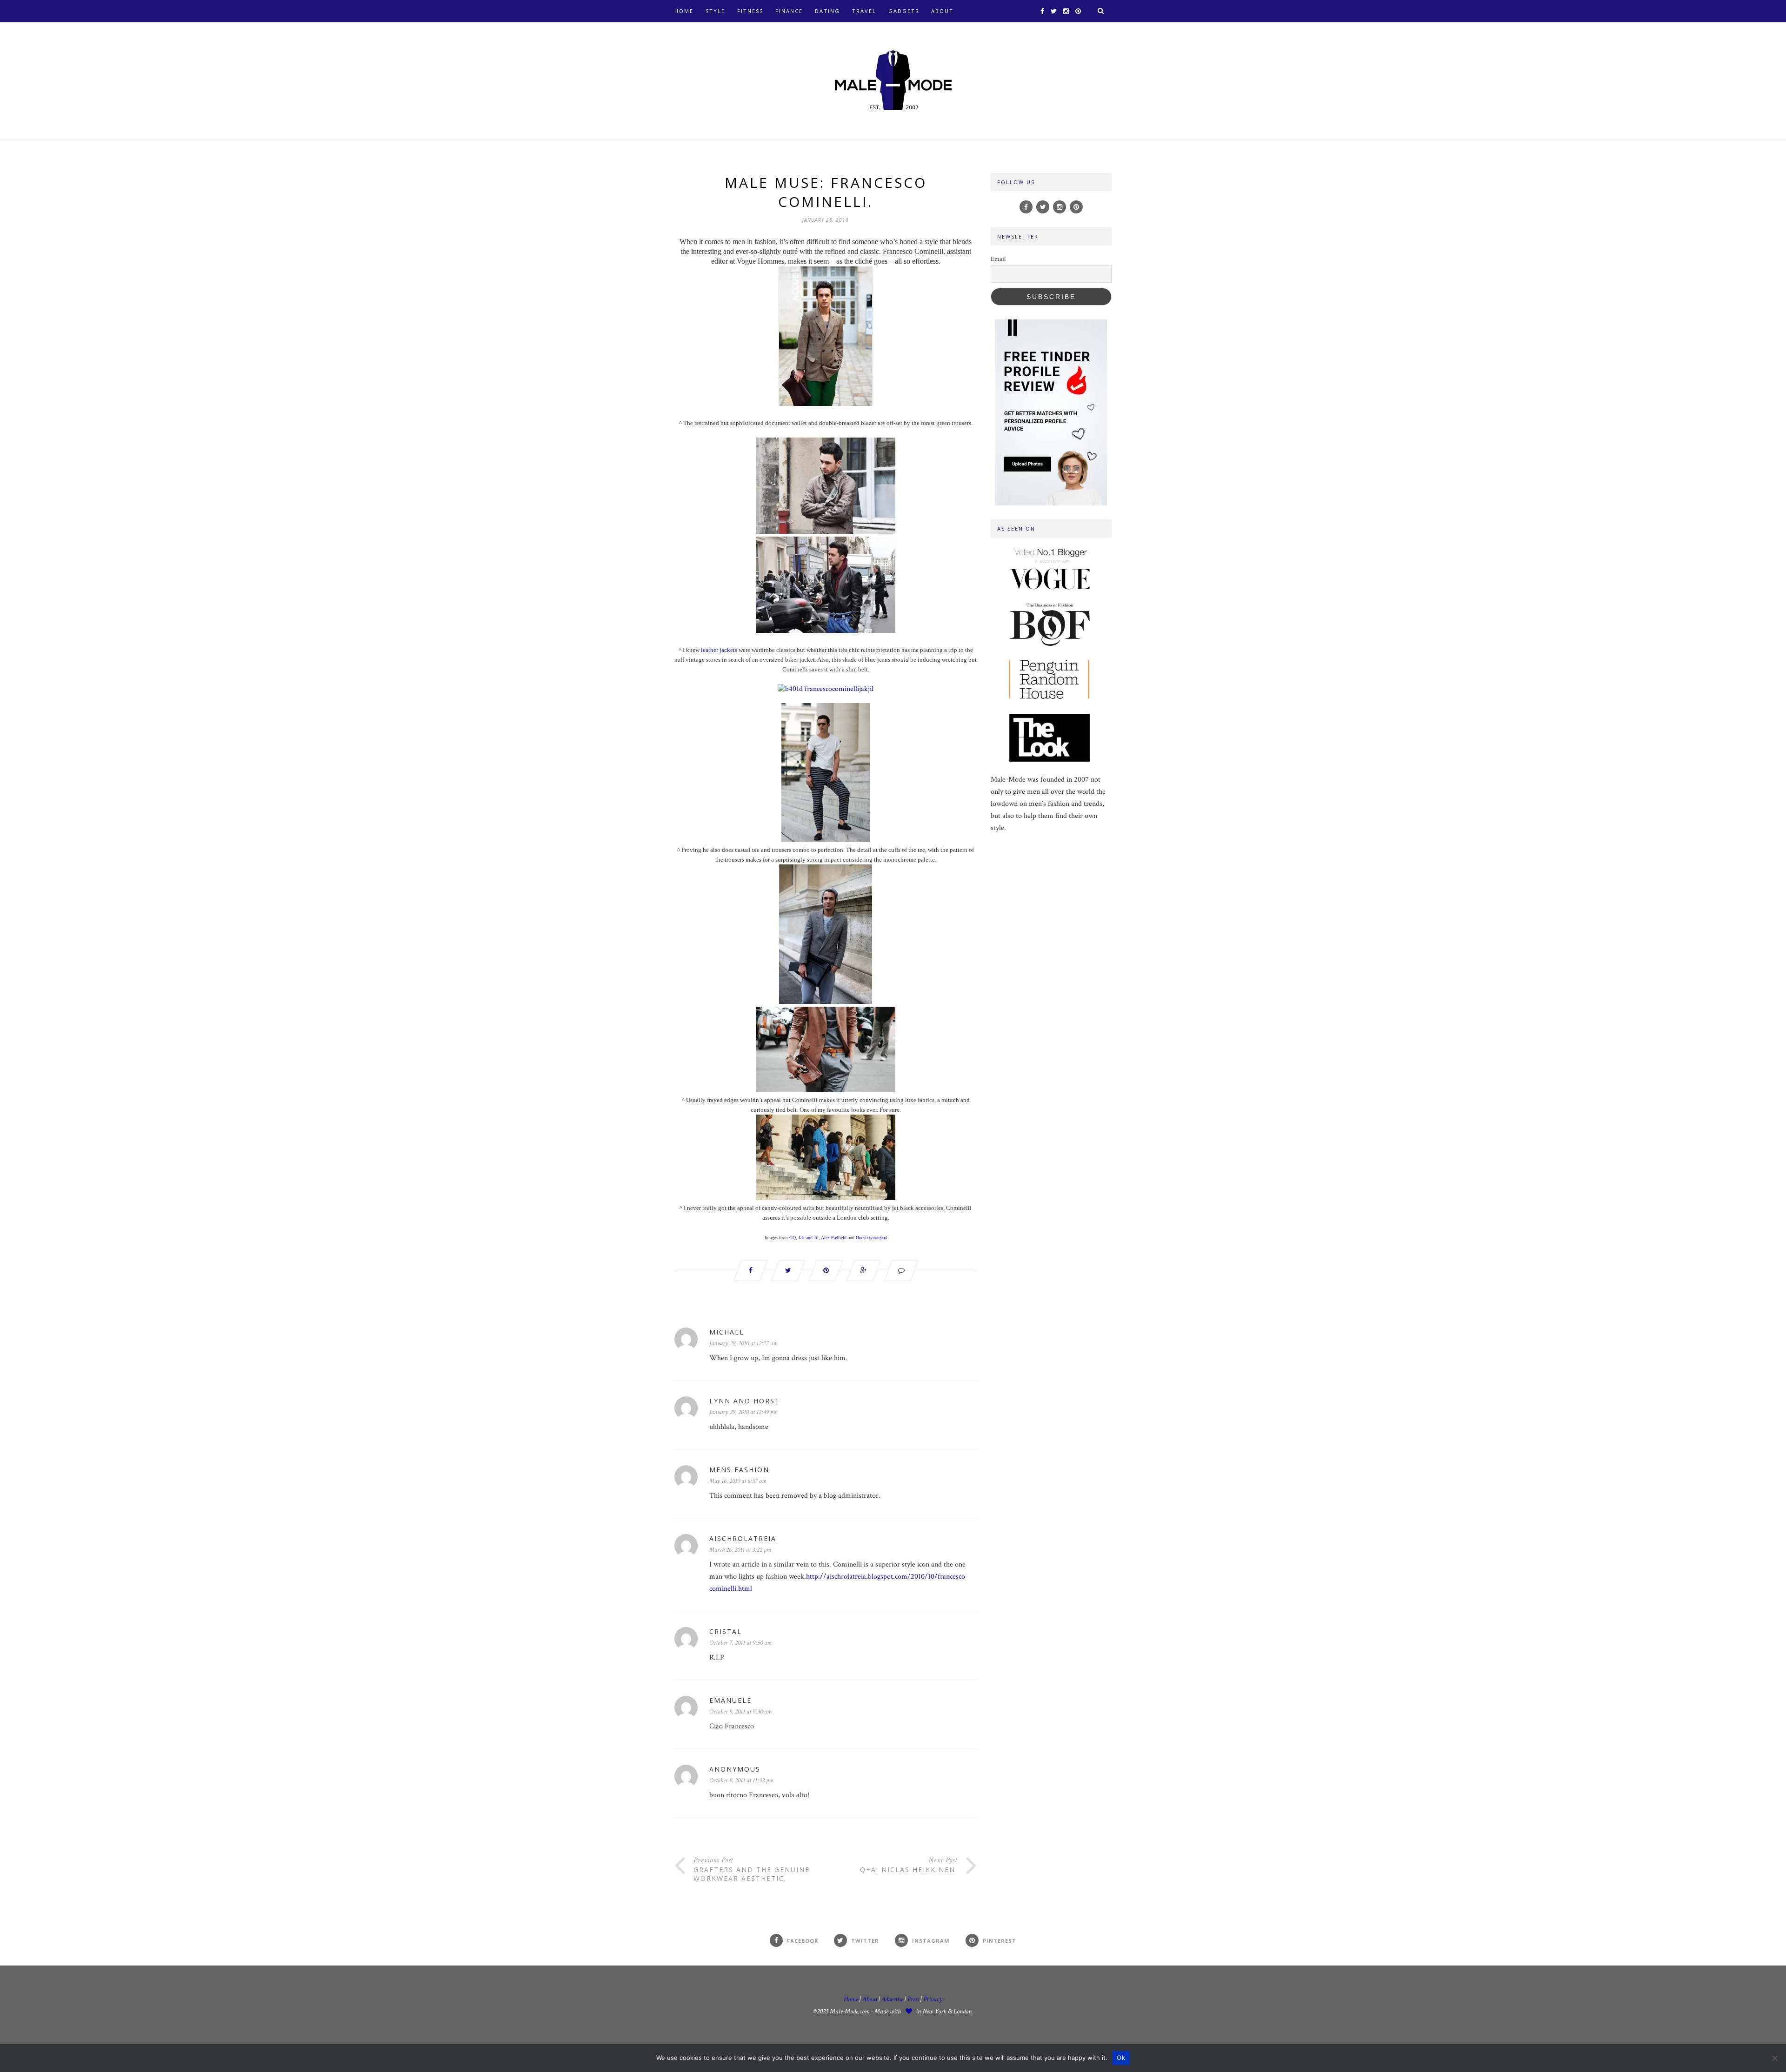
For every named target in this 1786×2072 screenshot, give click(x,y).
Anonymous (735, 1769)
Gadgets (904, 11)
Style (715, 11)
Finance (789, 11)
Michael (727, 1332)
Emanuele (730, 1700)
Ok (1121, 2058)
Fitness (750, 11)
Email (998, 259)
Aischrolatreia (743, 1538)
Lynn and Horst (745, 1401)
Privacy (933, 1999)
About (942, 11)
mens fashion (739, 1470)
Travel (864, 11)
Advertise (892, 1999)
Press (914, 1999)
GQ (793, 1238)
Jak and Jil (809, 1238)
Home (684, 11)
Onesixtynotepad (871, 1238)
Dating (827, 11)
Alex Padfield (834, 1238)
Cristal (726, 1631)
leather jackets (719, 650)
